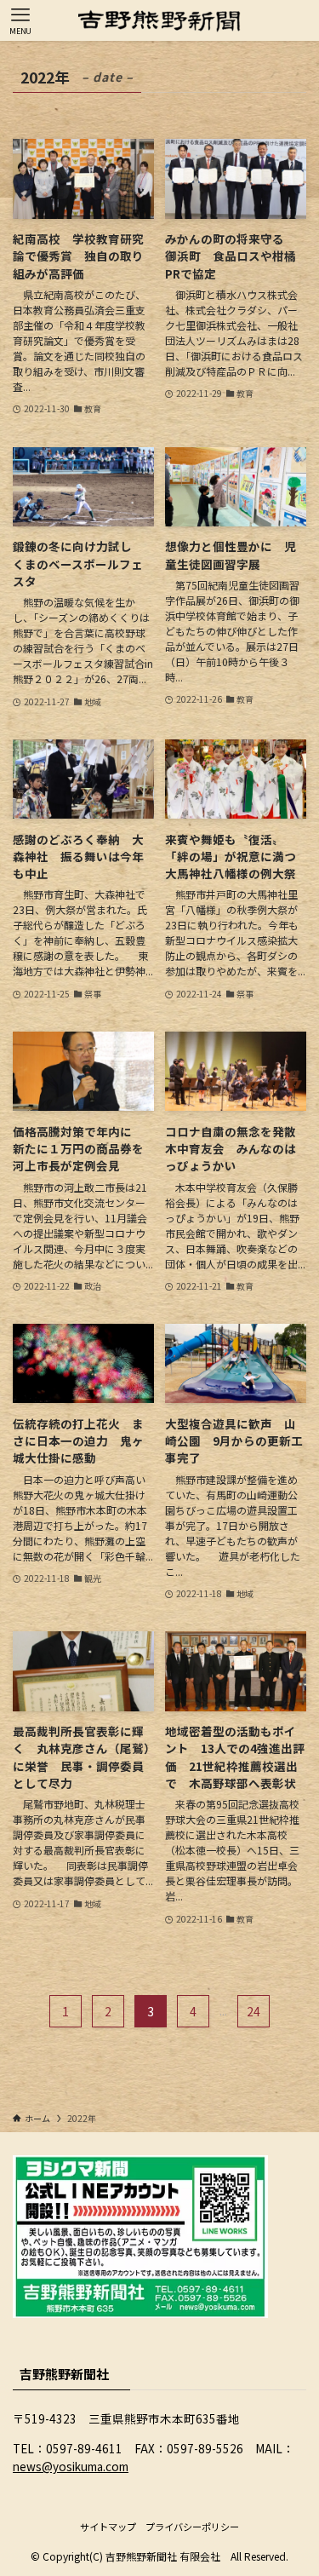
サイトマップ (108, 2527)
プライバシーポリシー (192, 2527)
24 (253, 2011)
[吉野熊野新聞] (159, 20)
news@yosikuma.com (71, 2466)
